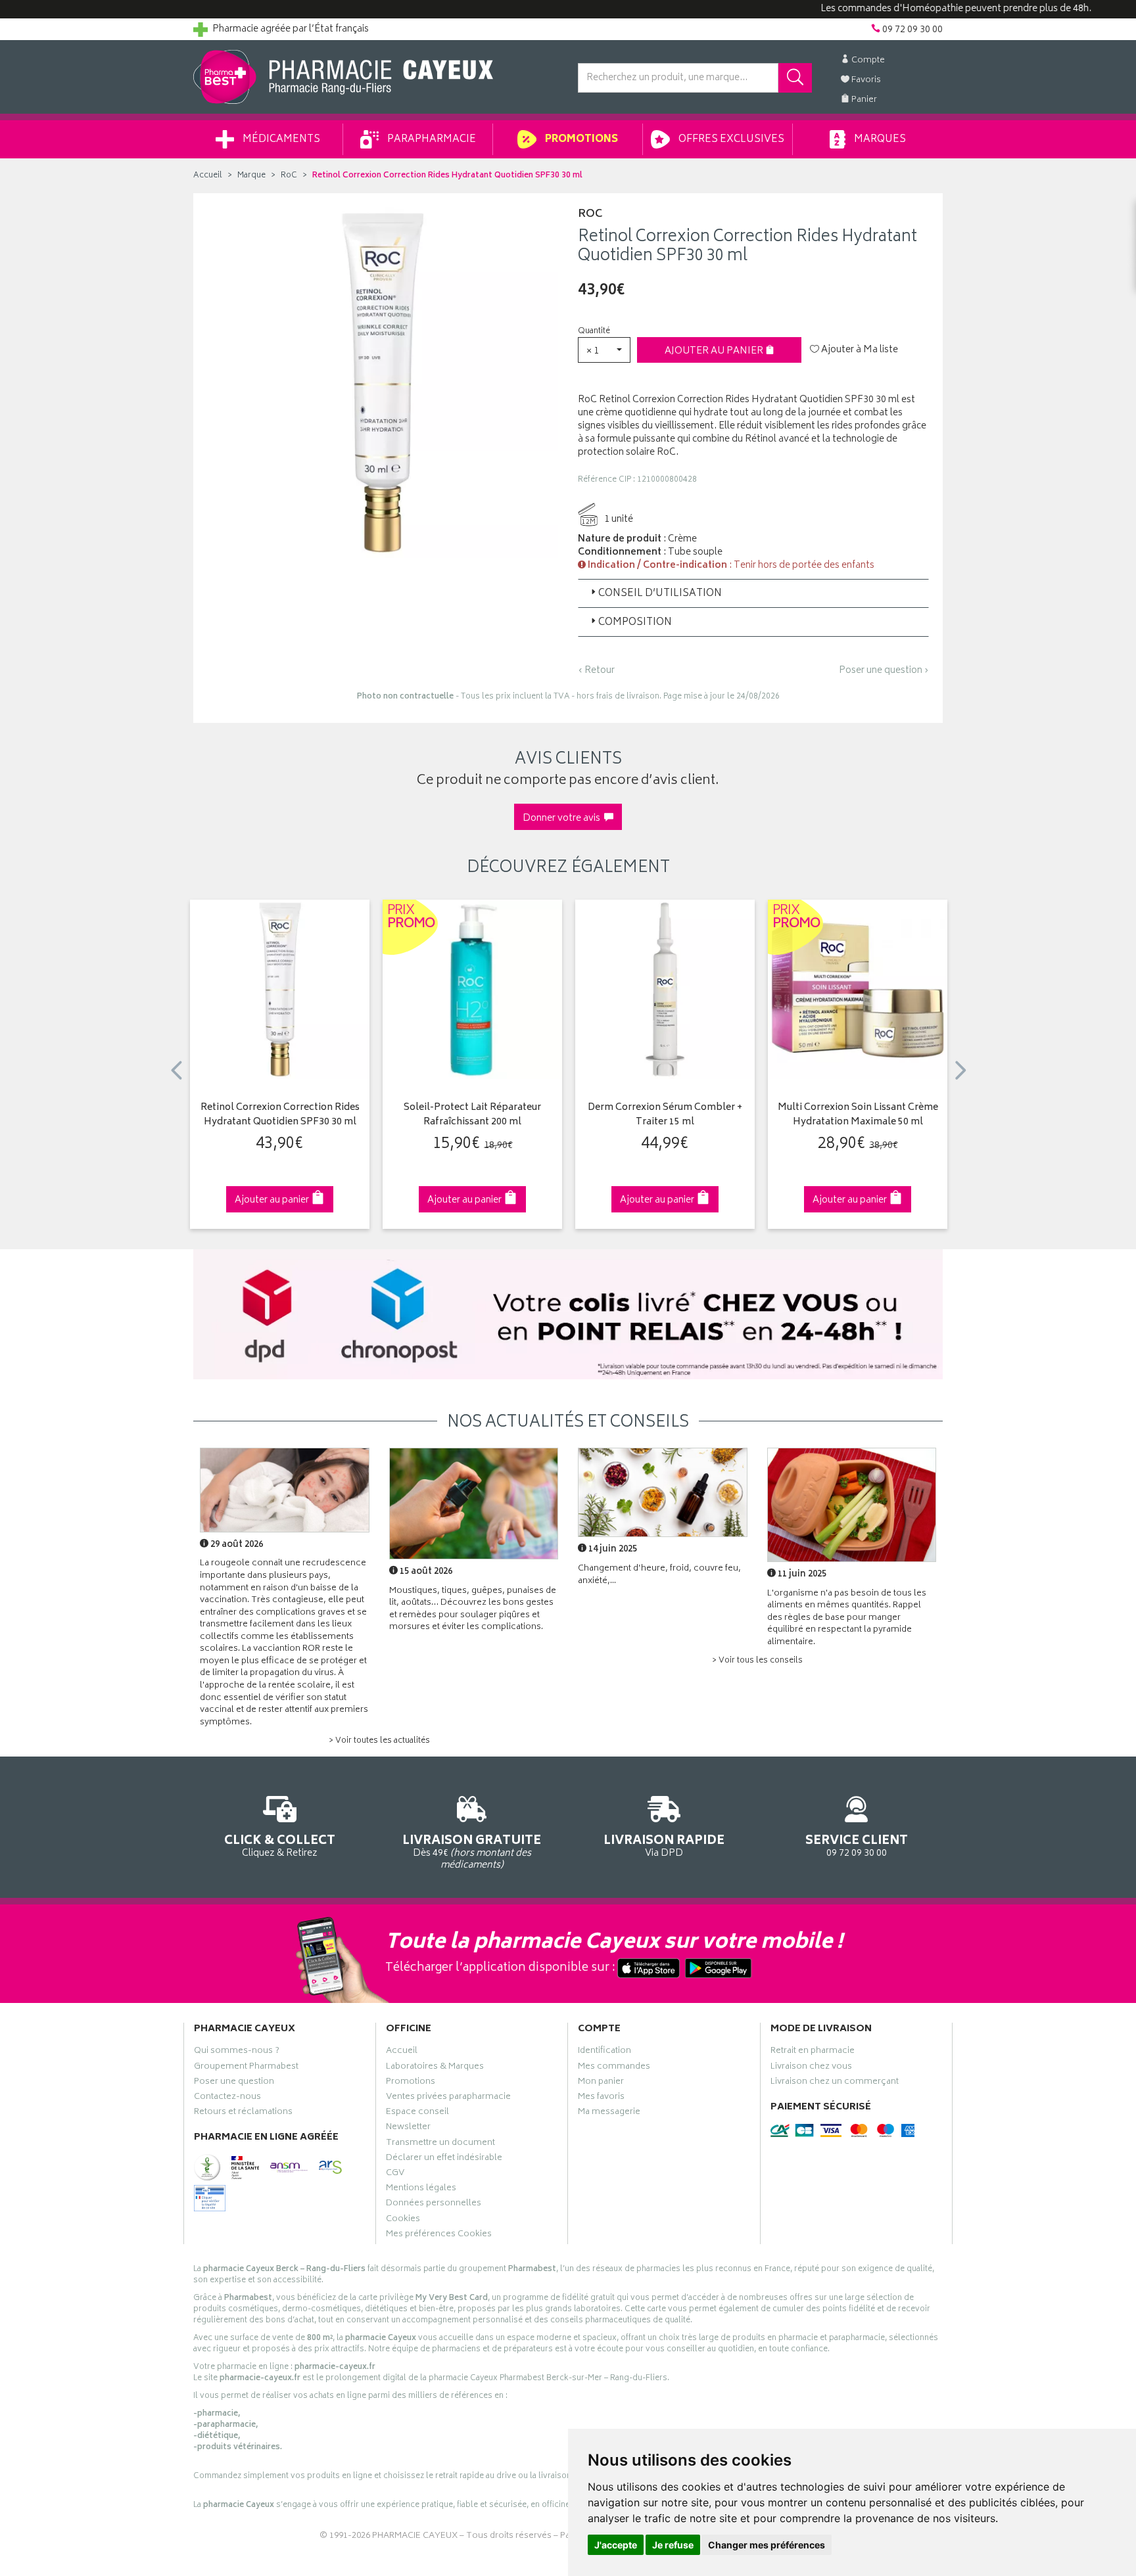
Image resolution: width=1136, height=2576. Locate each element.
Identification (604, 2052)
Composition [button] (635, 623)
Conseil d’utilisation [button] (660, 594)
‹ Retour (596, 671)
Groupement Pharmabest (246, 2068)
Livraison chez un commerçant (835, 2083)
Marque (251, 176)
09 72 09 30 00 (857, 1845)
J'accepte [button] (616, 2545)
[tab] (753, 593)
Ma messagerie (609, 2113)
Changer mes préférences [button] (767, 2545)
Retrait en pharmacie (813, 2052)
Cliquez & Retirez (280, 1845)
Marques (879, 140)
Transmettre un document (440, 2144)
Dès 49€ (472, 1851)
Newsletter (408, 2128)
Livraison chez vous (811, 2068)
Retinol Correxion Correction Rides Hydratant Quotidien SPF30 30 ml (280, 1115)
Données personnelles (434, 2205)
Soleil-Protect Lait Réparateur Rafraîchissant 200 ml (472, 1115)
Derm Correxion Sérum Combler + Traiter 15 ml (665, 1115)
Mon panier (601, 2083)
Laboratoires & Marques (435, 2068)
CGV (395, 2174)
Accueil (208, 176)
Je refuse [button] (673, 2545)
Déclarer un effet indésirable (444, 2159)
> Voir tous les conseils (757, 1661)
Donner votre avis (563, 818)
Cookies (403, 2220)
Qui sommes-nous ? (237, 2052)
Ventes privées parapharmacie (448, 2098)
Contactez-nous (227, 2098)
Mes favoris (601, 2098)
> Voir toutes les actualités (379, 1741)
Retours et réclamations (243, 2113)
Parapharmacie (431, 140)
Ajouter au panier (715, 351)
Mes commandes (614, 2068)
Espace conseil (417, 2113)
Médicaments (280, 140)
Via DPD (664, 1845)
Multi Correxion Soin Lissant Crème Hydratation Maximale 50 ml (858, 1115)
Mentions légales (421, 2190)
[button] (604, 350)
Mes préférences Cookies (439, 2236)
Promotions (580, 140)
